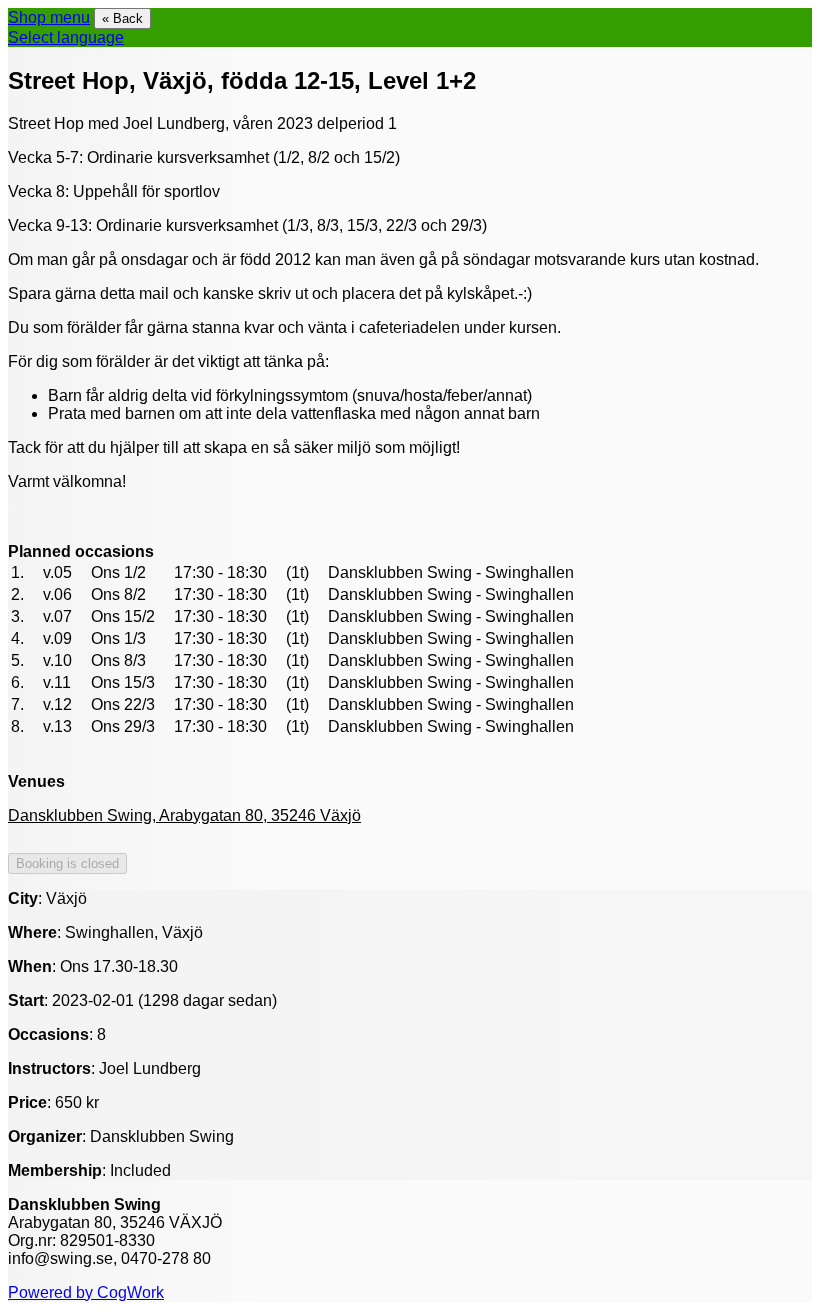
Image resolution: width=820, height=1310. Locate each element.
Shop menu (49, 17)
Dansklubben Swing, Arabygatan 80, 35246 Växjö (184, 815)
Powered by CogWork (86, 1292)
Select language (66, 37)
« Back (122, 18)
